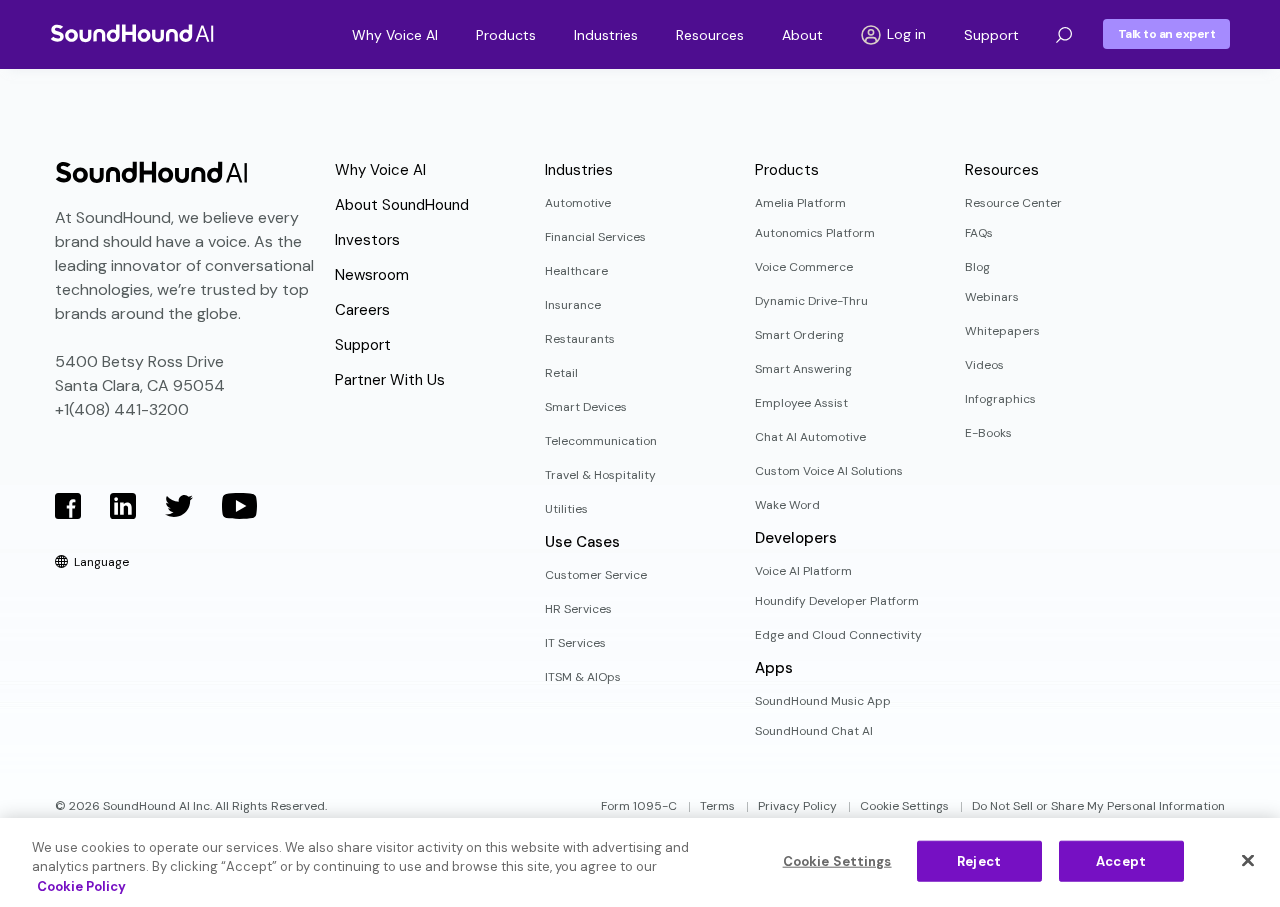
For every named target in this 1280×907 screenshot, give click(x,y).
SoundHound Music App (823, 701)
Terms (717, 806)
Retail (561, 373)
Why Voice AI (395, 35)
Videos (984, 365)
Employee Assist (801, 403)
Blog (977, 267)
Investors (367, 240)
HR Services (578, 609)
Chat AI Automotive (810, 437)
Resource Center (1013, 203)
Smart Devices (586, 407)
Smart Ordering (799, 335)
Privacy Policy (797, 806)
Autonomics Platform (815, 233)
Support (991, 35)
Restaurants (580, 339)
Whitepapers (1002, 331)
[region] (640, 862)
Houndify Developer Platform (837, 601)
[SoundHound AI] (132, 33)
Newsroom (372, 275)
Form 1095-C (639, 806)
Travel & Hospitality (600, 475)
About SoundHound (402, 205)
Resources (710, 35)
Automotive (578, 203)
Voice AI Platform (803, 571)
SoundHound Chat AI (814, 731)
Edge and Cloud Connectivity (838, 635)
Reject (979, 860)
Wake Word (787, 505)
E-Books (988, 433)
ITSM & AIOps (583, 677)
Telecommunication (601, 441)
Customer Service (596, 575)
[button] (1064, 35)
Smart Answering (803, 369)
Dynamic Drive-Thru (811, 301)
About (802, 35)
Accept (1121, 860)
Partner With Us (390, 380)
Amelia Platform (800, 203)
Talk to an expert (1167, 34)
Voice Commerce (804, 267)
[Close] (1248, 860)
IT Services (575, 643)
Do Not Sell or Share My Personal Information (1098, 806)
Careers (362, 310)
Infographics (1000, 399)
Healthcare (576, 271)
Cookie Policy (81, 886)
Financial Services (595, 237)
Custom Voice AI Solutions (829, 471)
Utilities (566, 509)
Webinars (992, 297)
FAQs (979, 233)
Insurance (573, 305)
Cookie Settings (904, 806)
